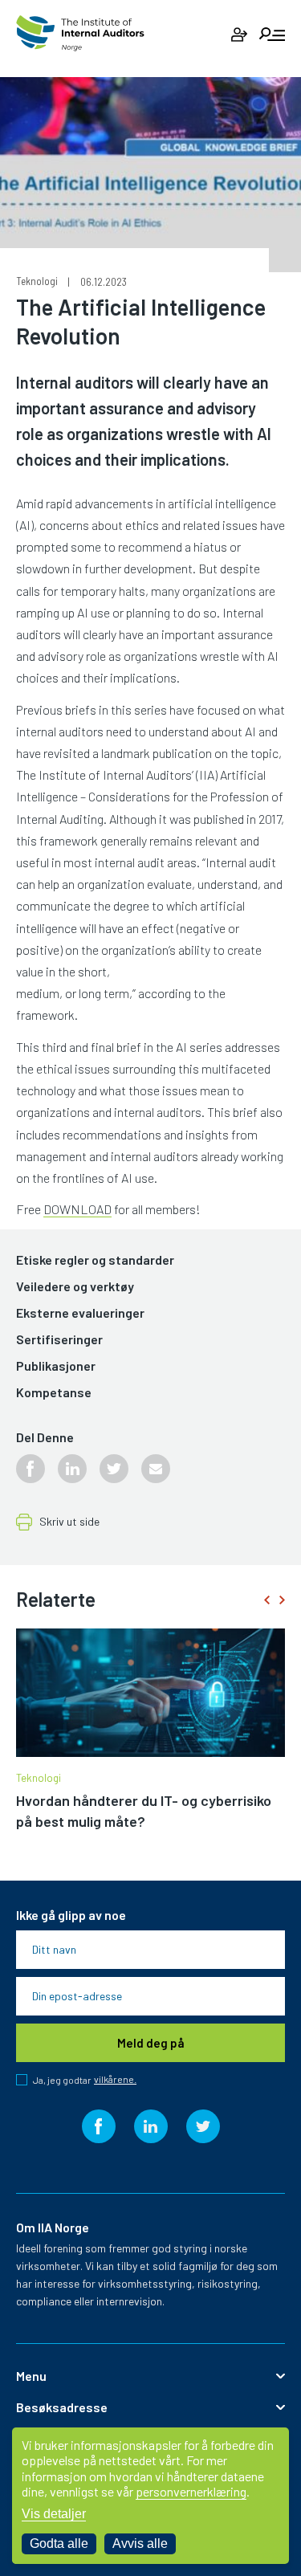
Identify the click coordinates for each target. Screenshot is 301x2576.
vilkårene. (115, 2079)
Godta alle (59, 2543)
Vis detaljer (54, 2514)
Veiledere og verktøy (75, 1287)
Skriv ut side (69, 1522)
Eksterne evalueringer (80, 1313)
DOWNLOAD (77, 1209)
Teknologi (37, 281)
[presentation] (266, 1600)
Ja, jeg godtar (85, 2080)
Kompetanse (54, 1393)
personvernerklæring (191, 2491)
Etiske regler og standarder (95, 1260)
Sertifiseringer (59, 1340)
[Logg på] (239, 35)
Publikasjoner (56, 1366)
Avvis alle (140, 2543)
